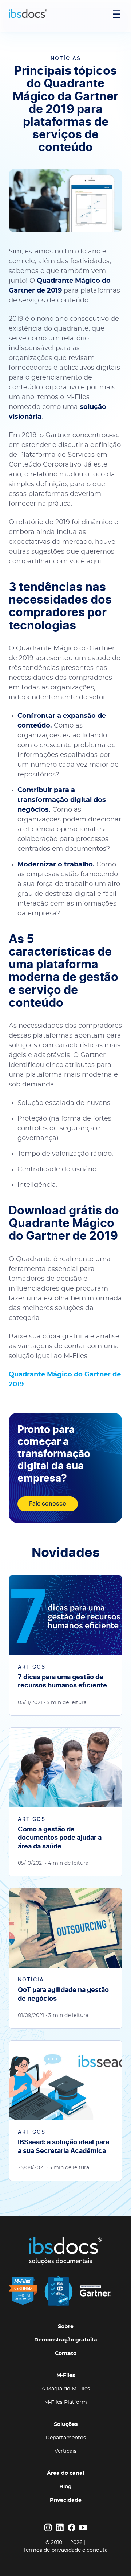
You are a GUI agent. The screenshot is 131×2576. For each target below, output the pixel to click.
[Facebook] (71, 2527)
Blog (65, 2487)
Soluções (66, 2424)
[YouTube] (83, 2527)
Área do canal (65, 2473)
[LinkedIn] (60, 2527)
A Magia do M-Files (66, 2389)
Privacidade (66, 2500)
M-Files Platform (66, 2402)
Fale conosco (48, 1504)
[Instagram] (48, 2527)
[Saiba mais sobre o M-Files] (60, 2291)
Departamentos (66, 2438)
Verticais (65, 2451)
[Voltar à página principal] (65, 2251)
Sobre (66, 2327)
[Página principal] (28, 14)
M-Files (66, 2376)
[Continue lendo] (65, 1645)
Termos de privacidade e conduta (65, 2550)
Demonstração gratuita (66, 2340)
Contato (66, 2353)
